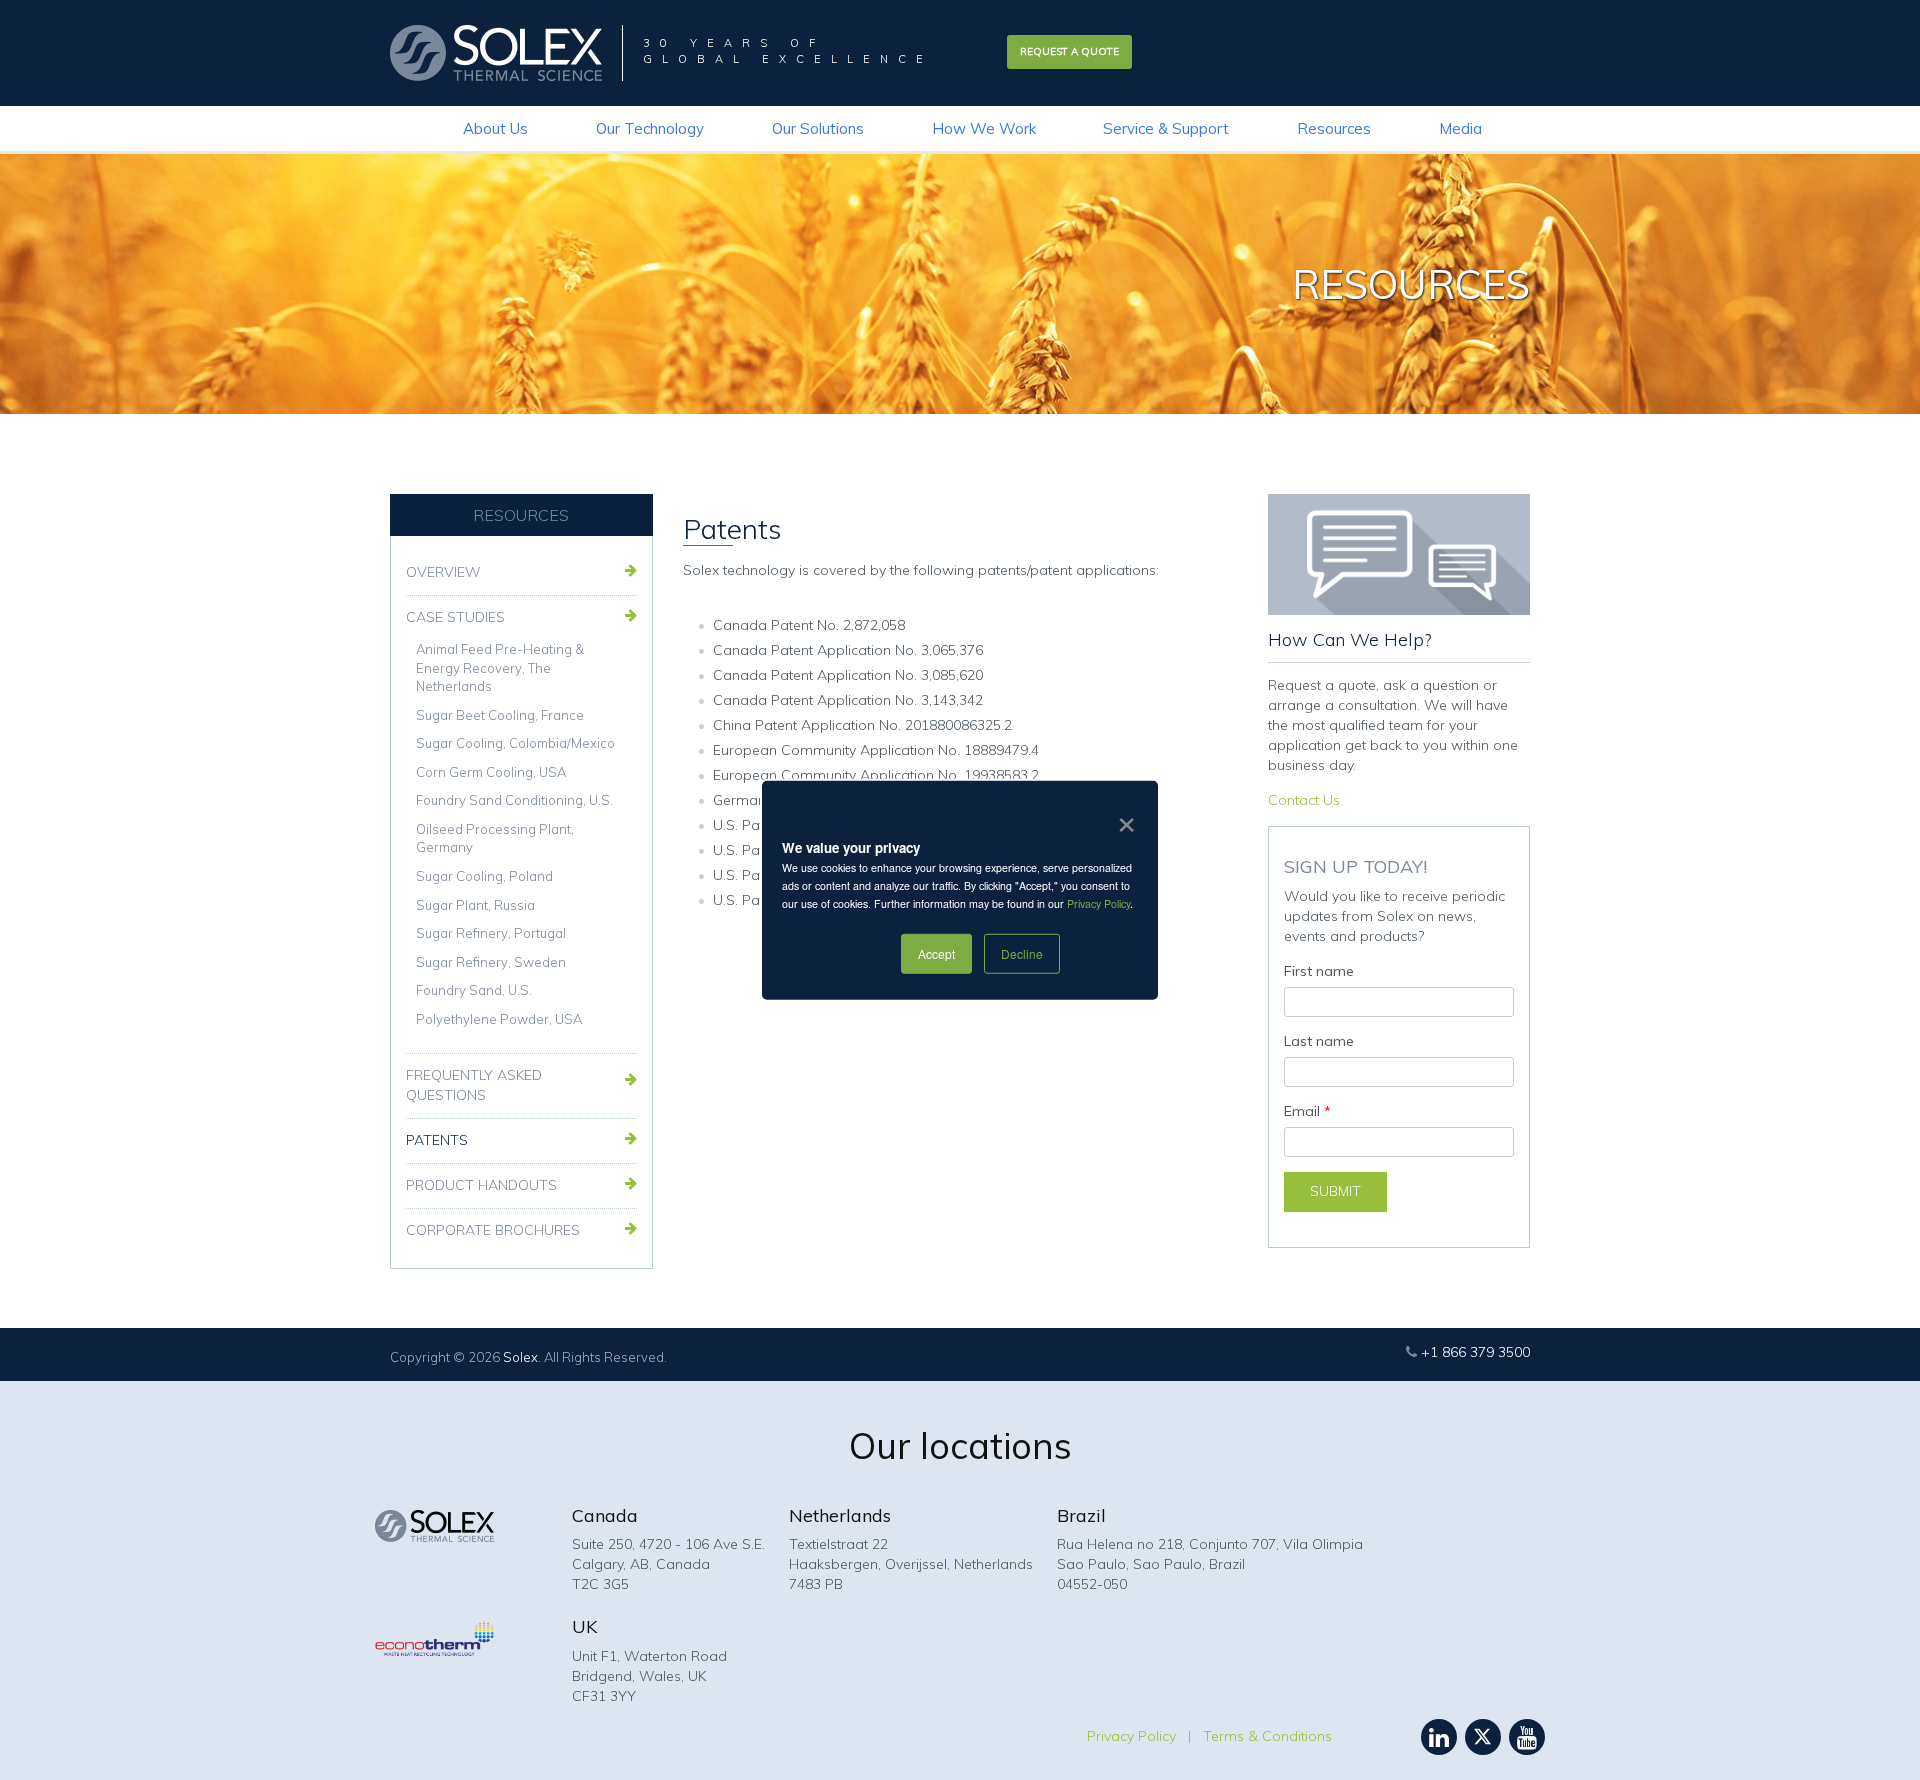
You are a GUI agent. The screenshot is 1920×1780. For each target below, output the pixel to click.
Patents (437, 1140)
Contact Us (1304, 800)
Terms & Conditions (1267, 1736)
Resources (1334, 128)
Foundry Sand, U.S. (474, 990)
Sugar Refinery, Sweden (491, 962)
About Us (495, 128)
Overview (443, 572)
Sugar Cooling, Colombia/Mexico (515, 743)
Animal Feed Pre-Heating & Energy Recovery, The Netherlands (500, 667)
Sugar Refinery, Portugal (491, 933)
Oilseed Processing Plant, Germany (495, 838)
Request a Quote (1069, 51)
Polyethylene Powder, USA (499, 1019)
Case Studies (455, 617)
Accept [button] (936, 952)
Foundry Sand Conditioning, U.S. (514, 800)
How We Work (984, 128)
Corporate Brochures (493, 1230)
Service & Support (1166, 128)
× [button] (1122, 818)
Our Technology (650, 128)
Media (1460, 128)
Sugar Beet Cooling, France (500, 715)
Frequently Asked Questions (474, 1085)
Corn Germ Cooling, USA (491, 772)
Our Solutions (818, 128)
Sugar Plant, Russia (475, 905)
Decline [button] (1022, 952)
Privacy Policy (1098, 903)
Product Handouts (481, 1185)
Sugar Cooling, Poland (484, 876)
